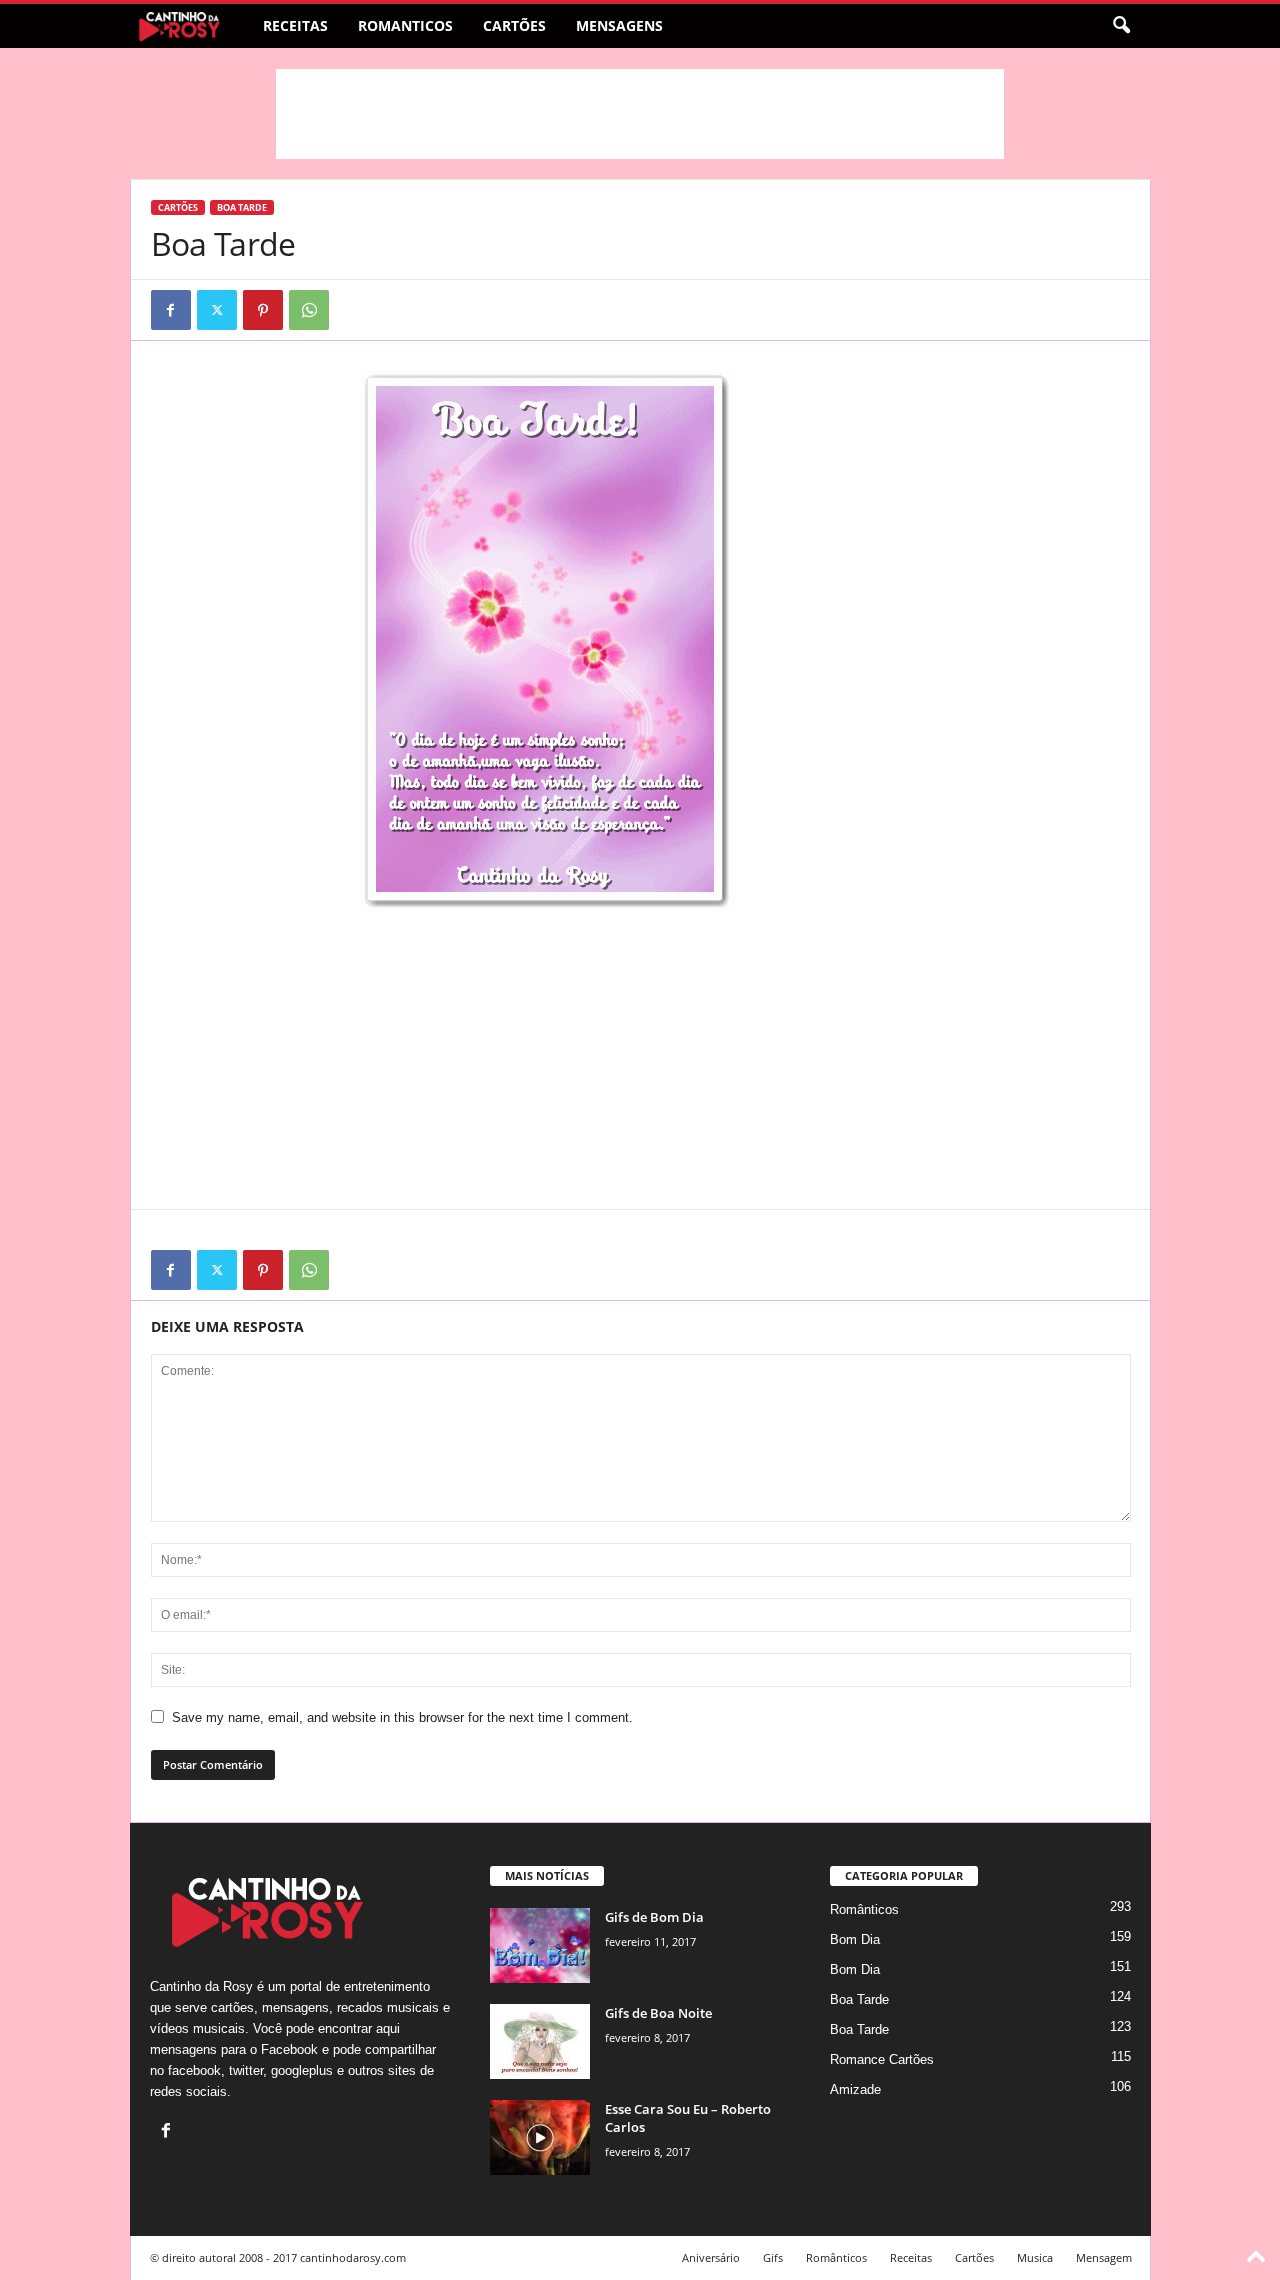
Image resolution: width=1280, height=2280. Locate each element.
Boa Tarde (242, 207)
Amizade (855, 2089)
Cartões (514, 25)
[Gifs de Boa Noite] (540, 2041)
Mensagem (1104, 2257)
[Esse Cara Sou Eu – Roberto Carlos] (540, 2137)
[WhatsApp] (309, 310)
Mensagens (619, 25)
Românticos (864, 1909)
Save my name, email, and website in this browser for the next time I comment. (402, 1717)
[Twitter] (217, 310)
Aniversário (711, 2257)
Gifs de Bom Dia (654, 1917)
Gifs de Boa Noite (658, 2013)
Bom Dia (855, 1939)
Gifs (773, 2257)
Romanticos (405, 25)
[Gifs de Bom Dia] (540, 1945)
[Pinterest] (263, 310)
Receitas (295, 25)
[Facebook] (171, 310)
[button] (1121, 26)
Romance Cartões (882, 2059)
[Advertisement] (640, 114)
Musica (1035, 2257)
